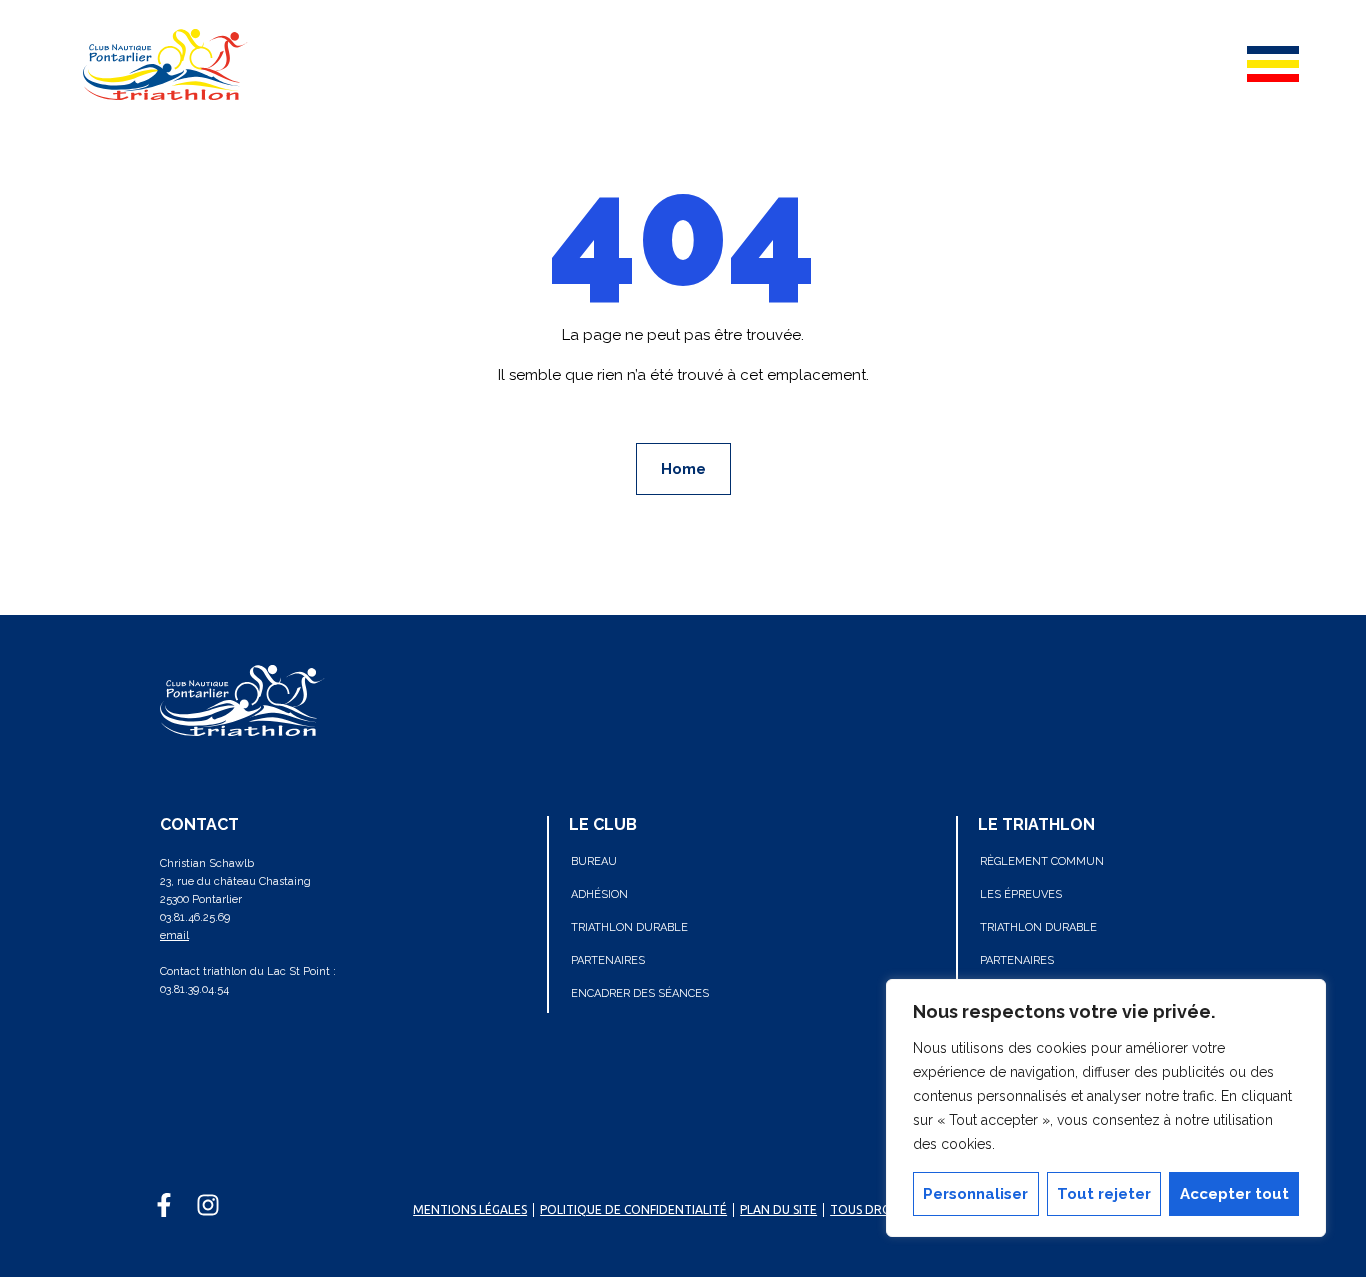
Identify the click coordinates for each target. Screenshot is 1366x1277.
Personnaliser (975, 1194)
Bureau (594, 861)
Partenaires (608, 960)
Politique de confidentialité (633, 1209)
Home (683, 469)
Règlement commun (1042, 861)
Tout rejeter (1104, 1194)
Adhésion (599, 894)
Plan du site (778, 1209)
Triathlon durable (629, 927)
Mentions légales (470, 1209)
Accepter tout (1234, 1194)
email (174, 935)
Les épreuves (1021, 894)
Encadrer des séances (640, 993)
